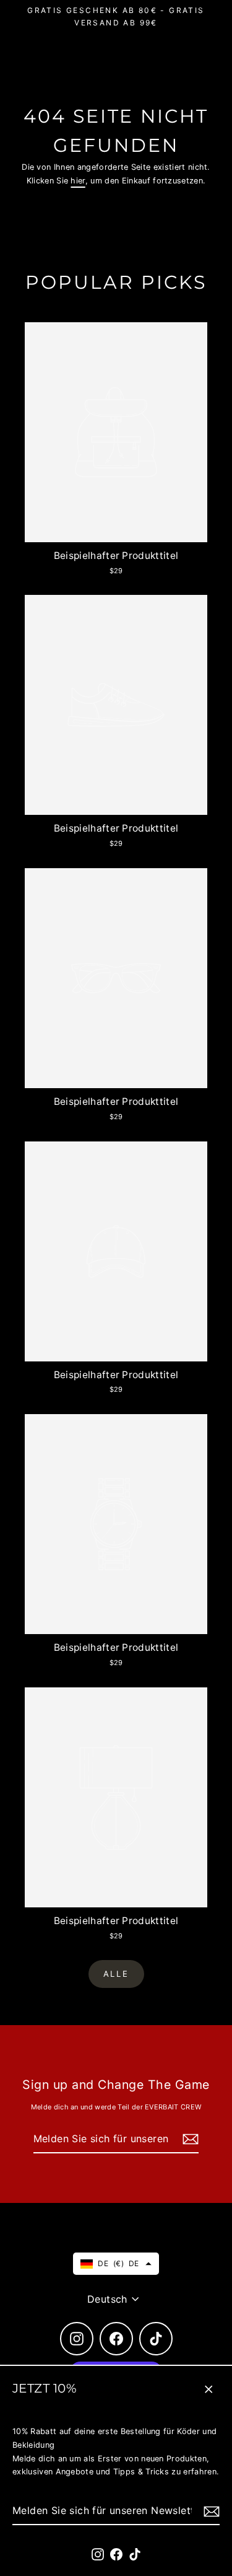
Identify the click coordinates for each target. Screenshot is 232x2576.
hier (78, 181)
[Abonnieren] (210, 2511)
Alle (116, 1974)
